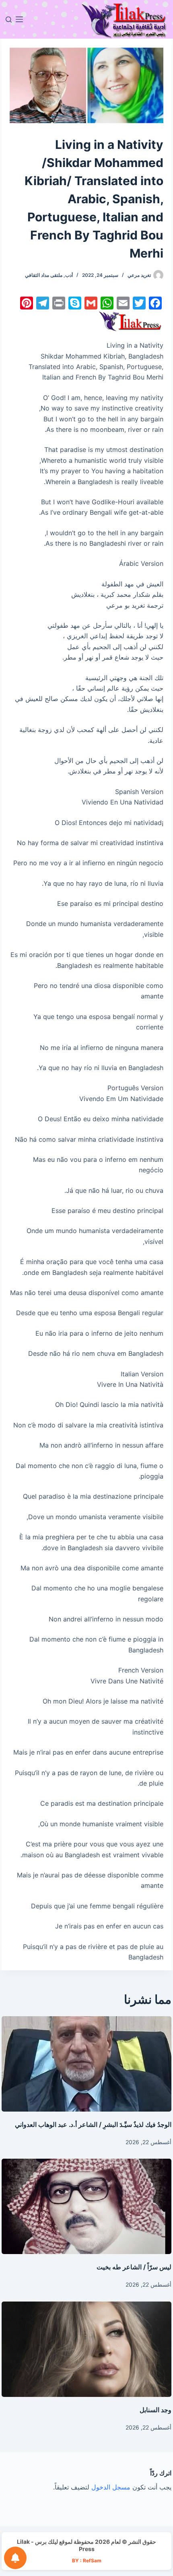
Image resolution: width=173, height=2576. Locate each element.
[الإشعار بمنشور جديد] (15, 2558)
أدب (69, 275)
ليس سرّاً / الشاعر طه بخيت (134, 2267)
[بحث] (9, 20)
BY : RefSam (87, 2561)
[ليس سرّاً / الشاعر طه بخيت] (86, 2206)
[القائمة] (19, 19)
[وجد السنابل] (86, 2349)
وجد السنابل (155, 2410)
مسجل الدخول (111, 2487)
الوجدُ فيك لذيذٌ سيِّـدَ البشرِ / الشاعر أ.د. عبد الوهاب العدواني (93, 2124)
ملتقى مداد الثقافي (44, 275)
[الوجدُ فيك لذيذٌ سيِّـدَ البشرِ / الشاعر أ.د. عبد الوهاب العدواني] (86, 2064)
